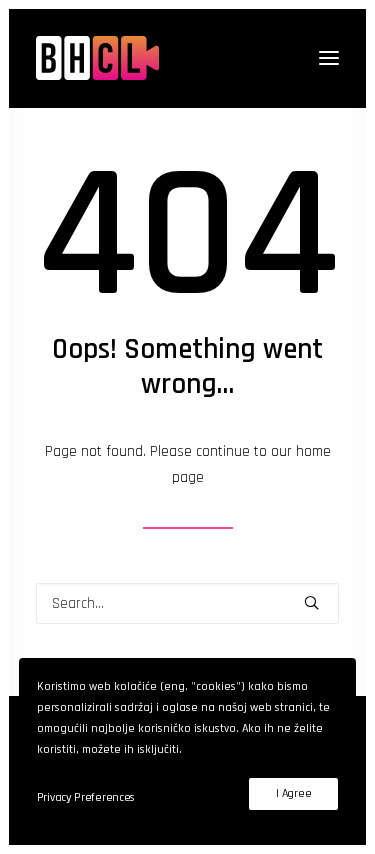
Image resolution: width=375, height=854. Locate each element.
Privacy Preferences (86, 797)
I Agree (293, 793)
